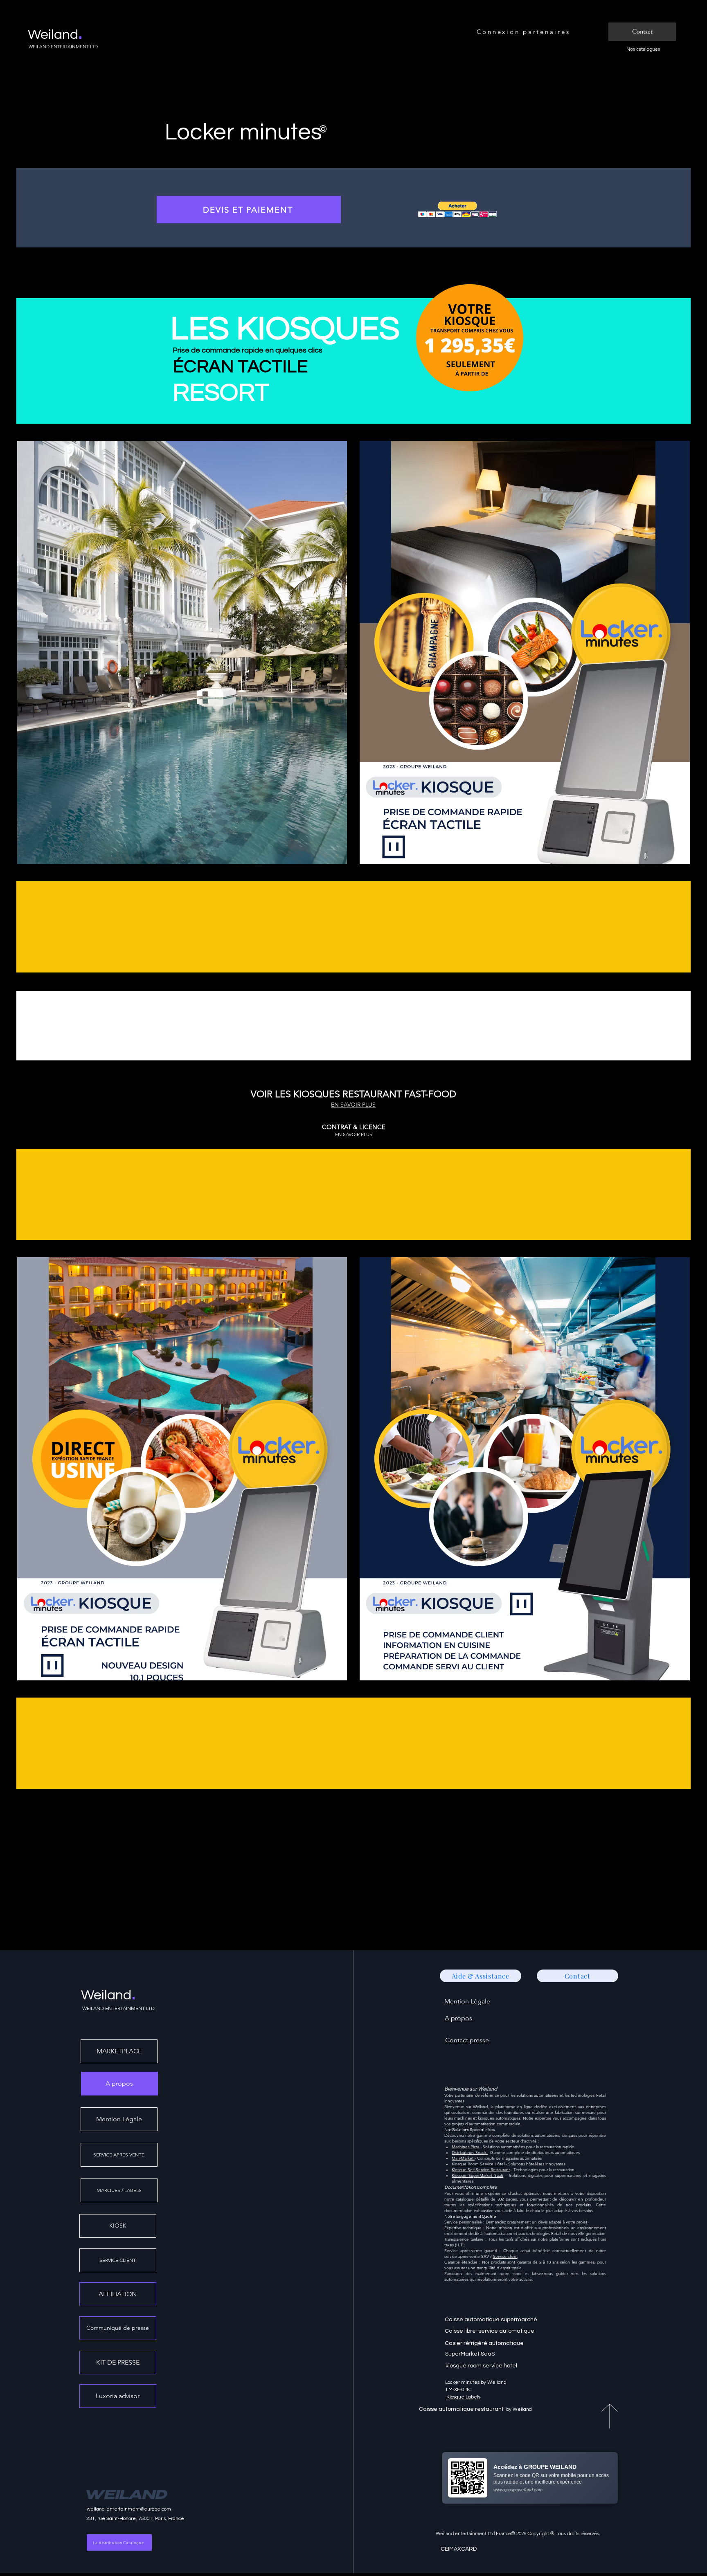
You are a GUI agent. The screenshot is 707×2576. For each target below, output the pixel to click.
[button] (457, 210)
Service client (505, 2256)
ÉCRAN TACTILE (240, 367)
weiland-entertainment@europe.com (129, 2509)
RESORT (221, 393)
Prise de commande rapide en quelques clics (248, 350)
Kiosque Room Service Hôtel (479, 2164)
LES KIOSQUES (285, 329)
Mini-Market (463, 2158)
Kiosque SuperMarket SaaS (477, 2175)
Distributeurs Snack (470, 2153)
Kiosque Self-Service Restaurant (481, 2170)
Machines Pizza (466, 2147)
